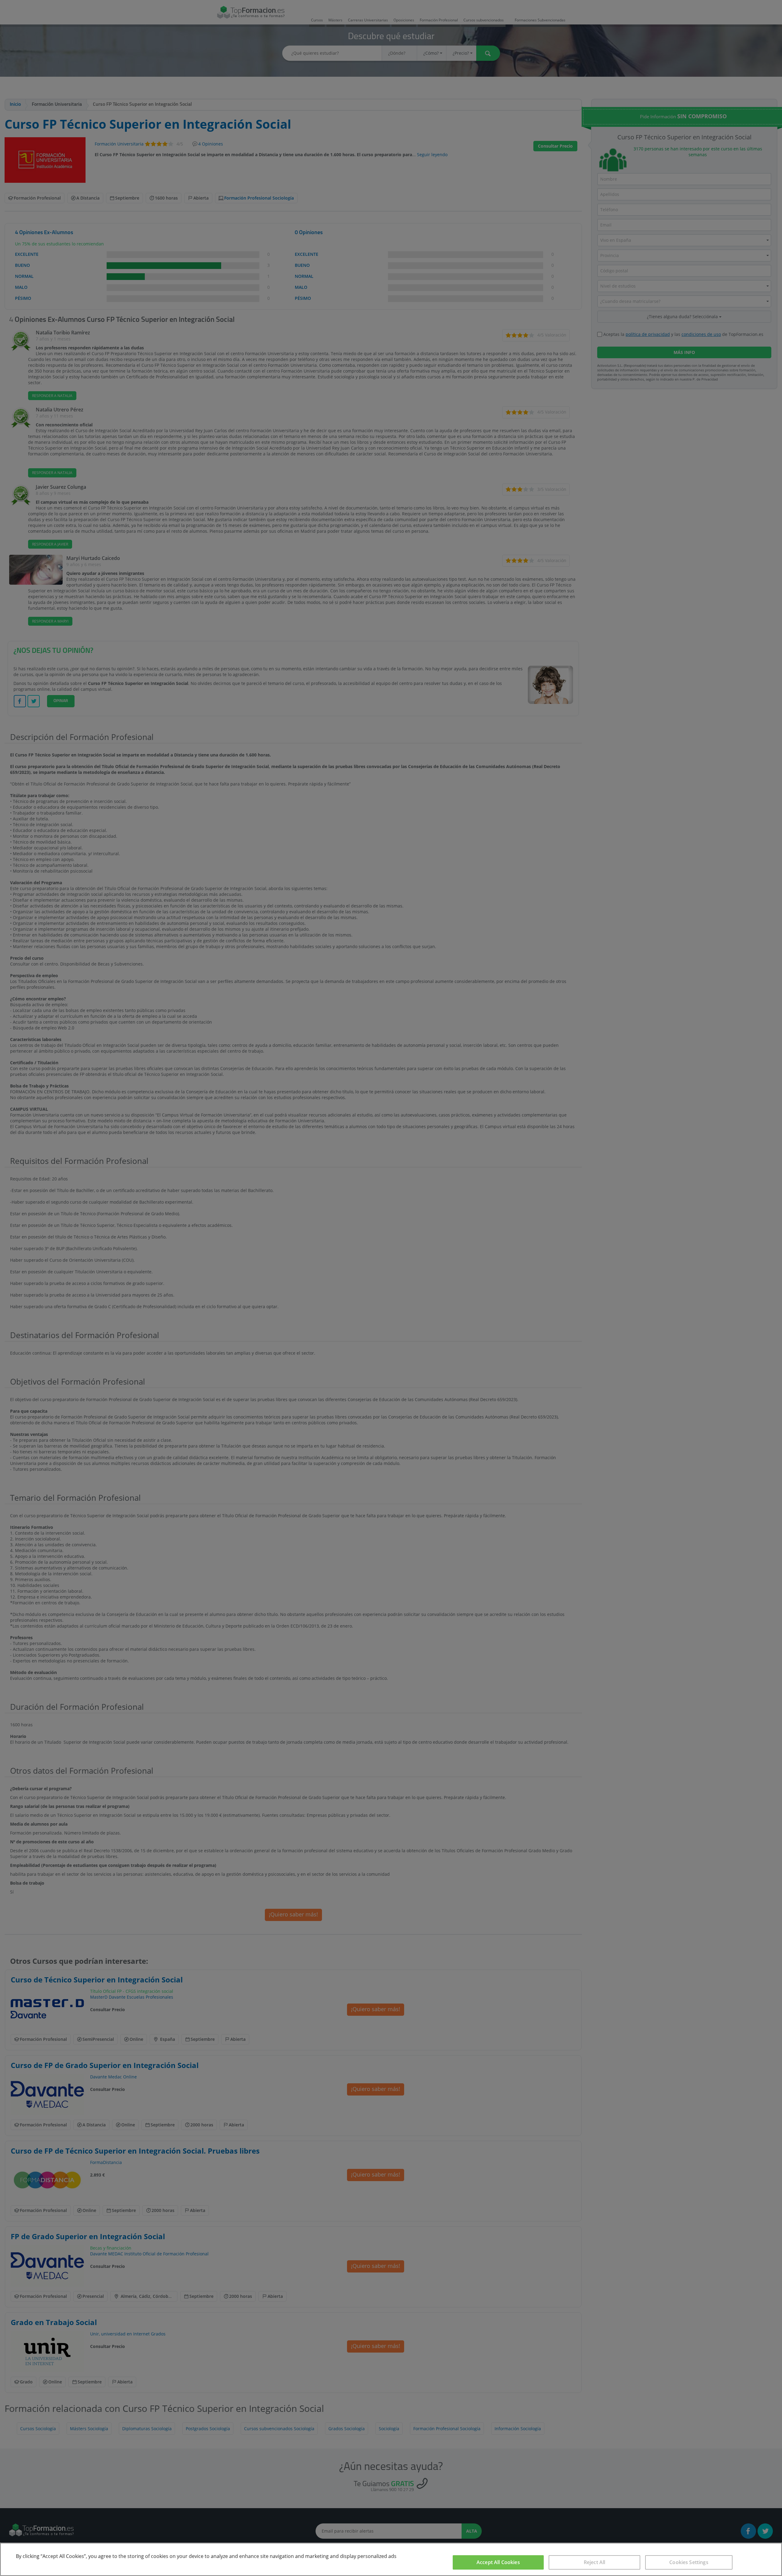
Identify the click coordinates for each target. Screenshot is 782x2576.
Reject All (595, 2562)
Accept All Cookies (498, 2562)
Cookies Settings (689, 2562)
